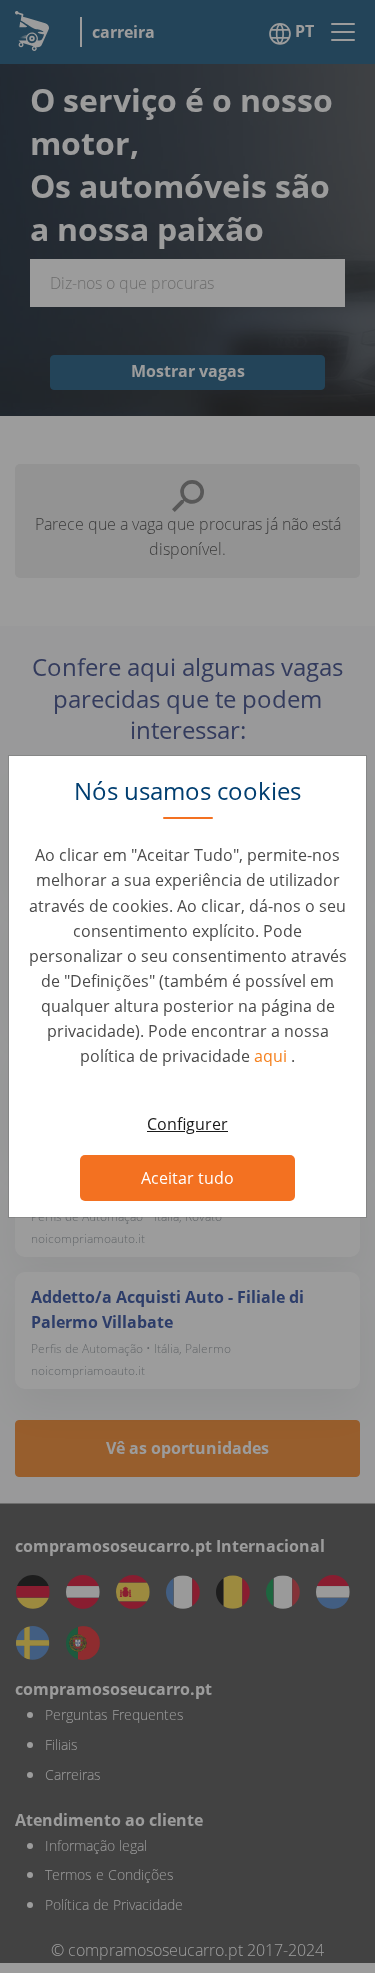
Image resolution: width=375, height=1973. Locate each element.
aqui (272, 1056)
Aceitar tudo (187, 1178)
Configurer (187, 1124)
